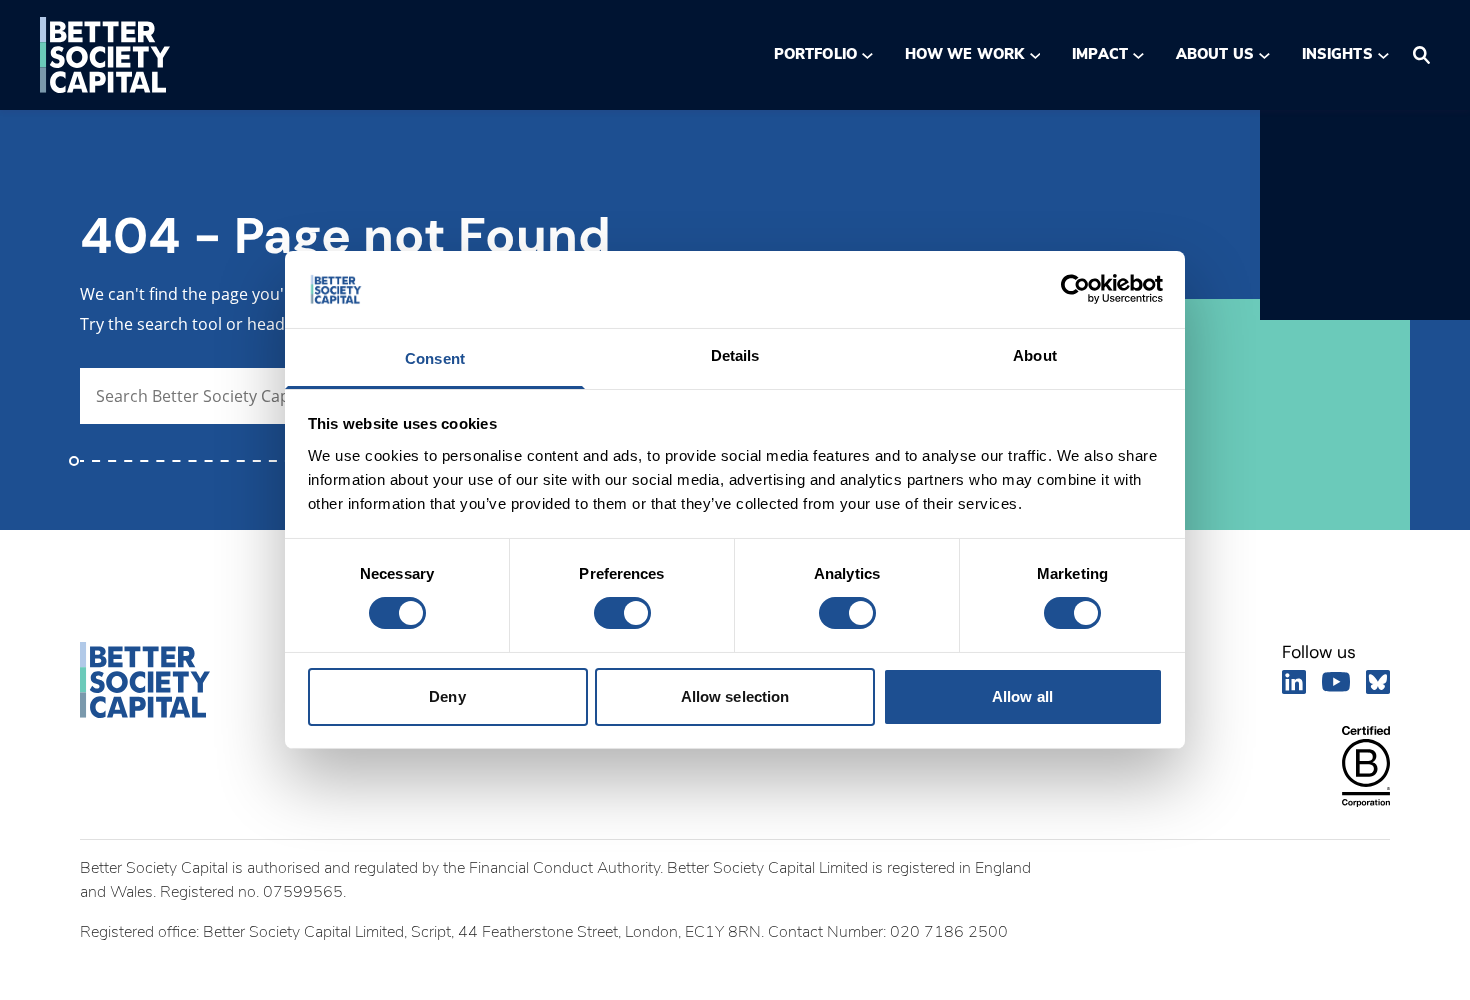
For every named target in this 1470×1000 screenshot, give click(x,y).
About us (1215, 54)
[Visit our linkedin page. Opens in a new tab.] (1294, 682)
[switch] (621, 613)
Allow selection (735, 696)
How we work (964, 54)
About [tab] (1035, 355)
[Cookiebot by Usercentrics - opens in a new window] (1075, 289)
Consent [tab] (435, 358)
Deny (447, 696)
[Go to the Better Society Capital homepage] (105, 55)
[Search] (1421, 55)
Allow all (1022, 696)
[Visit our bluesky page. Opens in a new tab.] (1378, 682)
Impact (1099, 54)
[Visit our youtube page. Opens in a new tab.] (1336, 682)
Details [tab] (735, 355)
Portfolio (815, 54)
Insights (1337, 54)
